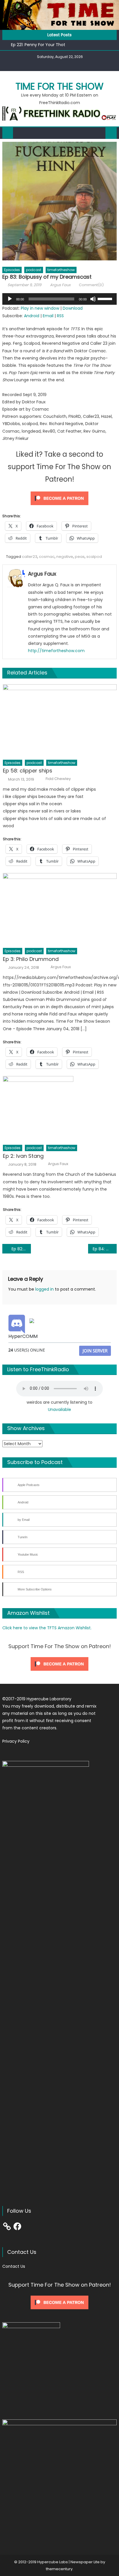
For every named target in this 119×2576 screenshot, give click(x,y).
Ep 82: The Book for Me (21, 1249)
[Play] (10, 299)
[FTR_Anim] (59, 113)
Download (73, 308)
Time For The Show (59, 86)
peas (80, 557)
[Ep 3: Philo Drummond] (60, 909)
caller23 (30, 557)
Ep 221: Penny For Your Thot (38, 45)
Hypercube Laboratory (49, 1699)
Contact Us (14, 2266)
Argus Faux (60, 285)
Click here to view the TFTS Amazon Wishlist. (47, 1628)
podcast (34, 270)
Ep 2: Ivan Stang (23, 1156)
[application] (59, 299)
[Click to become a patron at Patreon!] (59, 498)
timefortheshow (61, 270)
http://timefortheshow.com (56, 651)
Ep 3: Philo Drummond (31, 959)
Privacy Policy (16, 1741)
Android (32, 316)
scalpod (94, 557)
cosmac (47, 557)
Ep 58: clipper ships (28, 771)
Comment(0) (91, 285)
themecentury (59, 2569)
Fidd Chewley (58, 779)
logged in (44, 1289)
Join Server (95, 1351)
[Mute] (93, 299)
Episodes (12, 270)
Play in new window (40, 308)
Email (48, 316)
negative (65, 557)
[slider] (106, 298)
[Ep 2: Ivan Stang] (60, 1109)
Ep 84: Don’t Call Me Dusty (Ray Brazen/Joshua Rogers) (105, 1249)
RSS (60, 316)
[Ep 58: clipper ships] (60, 720)
